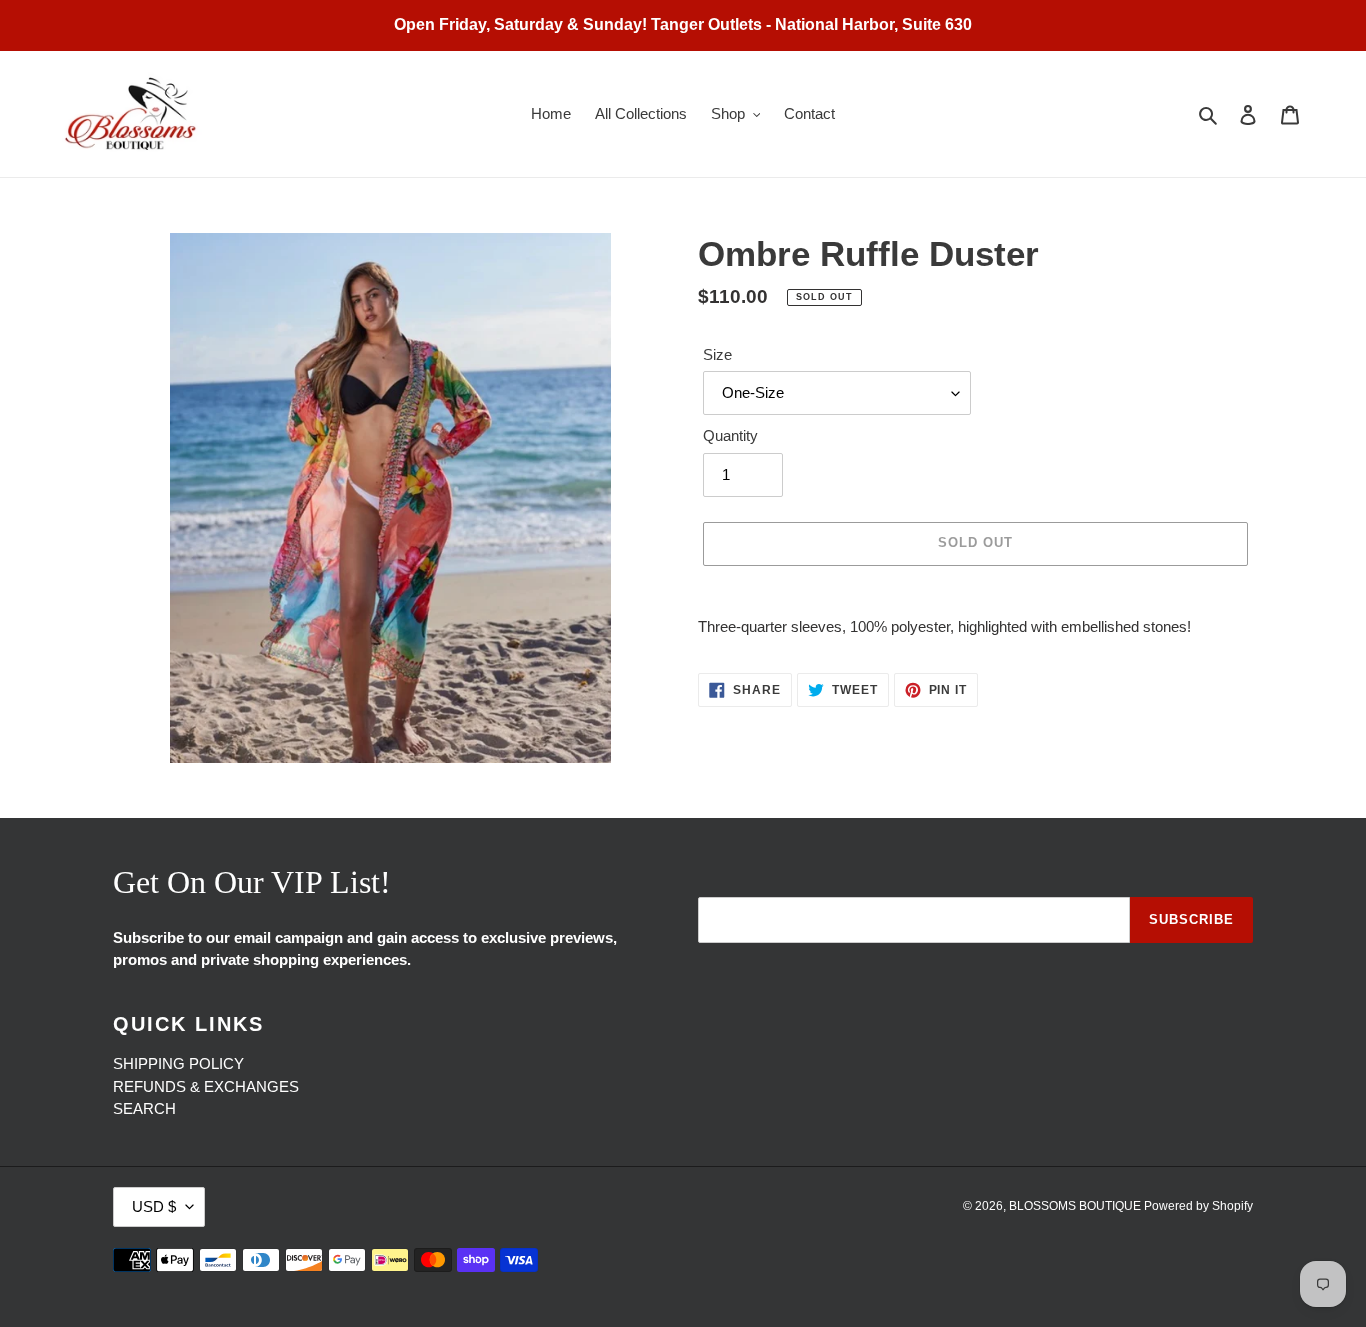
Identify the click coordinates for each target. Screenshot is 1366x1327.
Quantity (730, 435)
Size (717, 354)
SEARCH (144, 1108)
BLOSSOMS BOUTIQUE (1076, 1206)
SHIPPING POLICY (178, 1063)
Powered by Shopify (1198, 1206)
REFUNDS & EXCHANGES (206, 1086)
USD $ (154, 1206)
